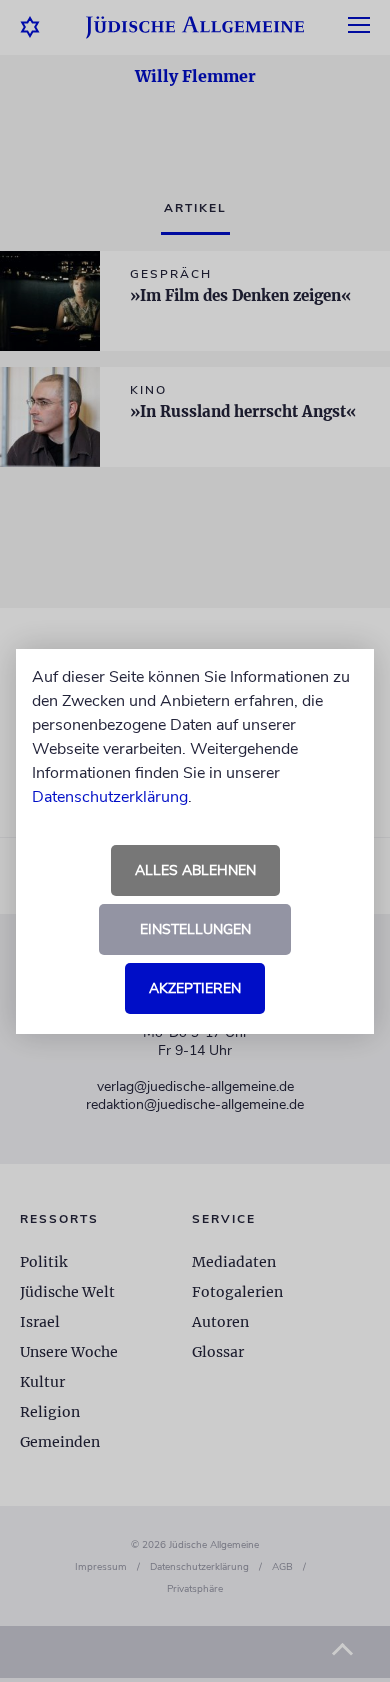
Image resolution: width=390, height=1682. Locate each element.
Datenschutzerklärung (110, 797)
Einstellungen (195, 929)
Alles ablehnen (195, 870)
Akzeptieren (195, 988)
